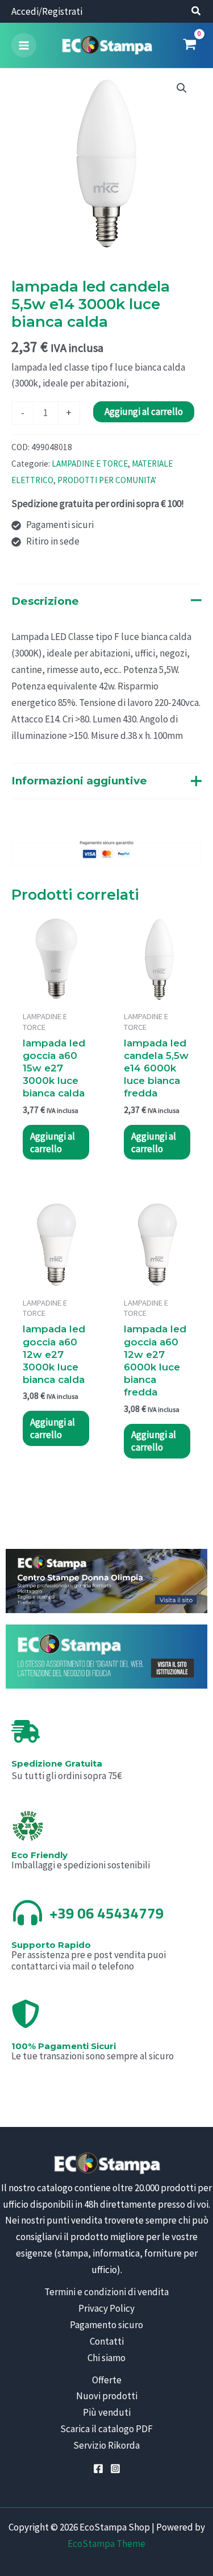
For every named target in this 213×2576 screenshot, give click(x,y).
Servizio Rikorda (106, 2445)
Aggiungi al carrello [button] (53, 1142)
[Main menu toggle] (24, 45)
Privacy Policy (106, 2308)
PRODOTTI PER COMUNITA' (107, 480)
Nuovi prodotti (107, 2396)
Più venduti (107, 2412)
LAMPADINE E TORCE (90, 464)
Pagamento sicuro (106, 2325)
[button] (197, 12)
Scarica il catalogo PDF (106, 2429)
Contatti (107, 2341)
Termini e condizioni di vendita (106, 2292)
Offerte (107, 2380)
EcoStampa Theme (106, 2544)
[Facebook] (98, 2469)
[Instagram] (115, 2469)
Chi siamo (106, 2358)
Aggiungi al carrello (144, 412)
